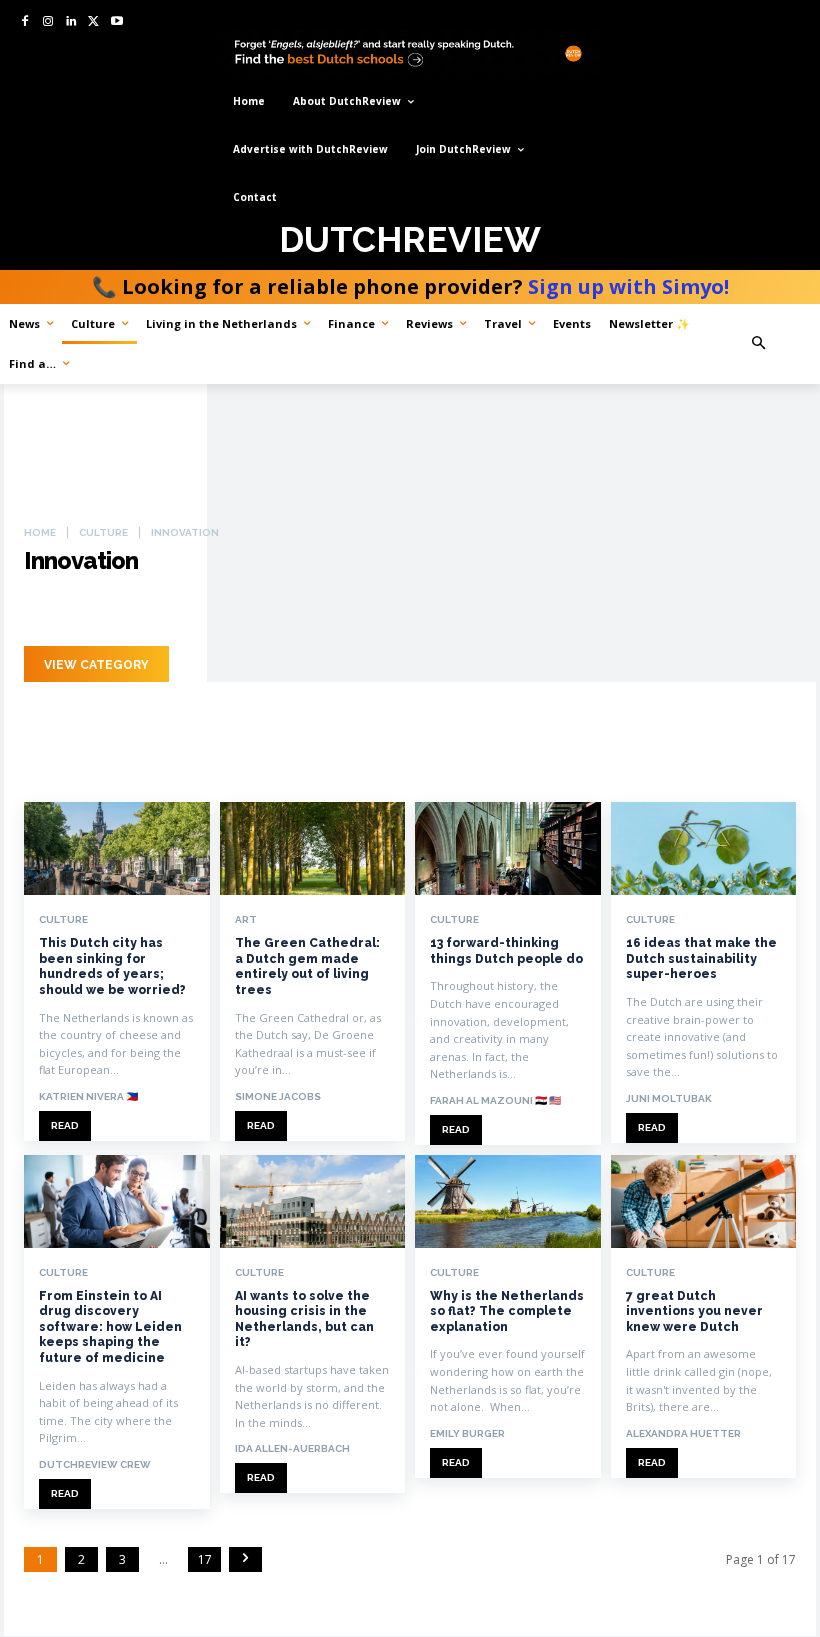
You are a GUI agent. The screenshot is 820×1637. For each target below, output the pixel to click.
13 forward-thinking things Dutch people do (506, 951)
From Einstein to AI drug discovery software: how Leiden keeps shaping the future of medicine (110, 1327)
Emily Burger (467, 1433)
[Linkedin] (71, 22)
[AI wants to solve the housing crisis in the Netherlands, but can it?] (313, 1201)
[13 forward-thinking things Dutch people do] (508, 848)
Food (164, 610)
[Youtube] (116, 22)
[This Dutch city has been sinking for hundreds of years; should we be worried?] (117, 848)
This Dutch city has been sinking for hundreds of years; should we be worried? (112, 966)
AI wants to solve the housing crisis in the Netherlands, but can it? (304, 1319)
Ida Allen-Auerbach (292, 1448)
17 (205, 1559)
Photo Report (480, 610)
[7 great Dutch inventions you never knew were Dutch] (704, 1201)
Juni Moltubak (669, 1098)
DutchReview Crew (95, 1464)
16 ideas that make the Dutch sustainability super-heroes (701, 958)
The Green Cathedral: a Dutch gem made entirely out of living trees (307, 966)
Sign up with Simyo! (628, 286)
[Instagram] (48, 22)
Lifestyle (381, 610)
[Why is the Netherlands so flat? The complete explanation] (508, 1201)
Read (65, 1125)
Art (44, 610)
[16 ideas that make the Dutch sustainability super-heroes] (704, 848)
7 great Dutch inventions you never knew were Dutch (694, 1311)
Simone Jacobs (278, 1096)
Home (40, 532)
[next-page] (245, 1559)
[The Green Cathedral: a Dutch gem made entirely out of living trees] (313, 848)
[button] (779, 343)
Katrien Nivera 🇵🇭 (88, 1096)
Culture (103, 532)
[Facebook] (25, 22)
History (227, 610)
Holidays (302, 610)
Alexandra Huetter (683, 1433)
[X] (93, 22)
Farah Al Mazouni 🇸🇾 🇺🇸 (495, 1100)
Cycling (102, 610)
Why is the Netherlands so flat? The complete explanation (507, 1311)
